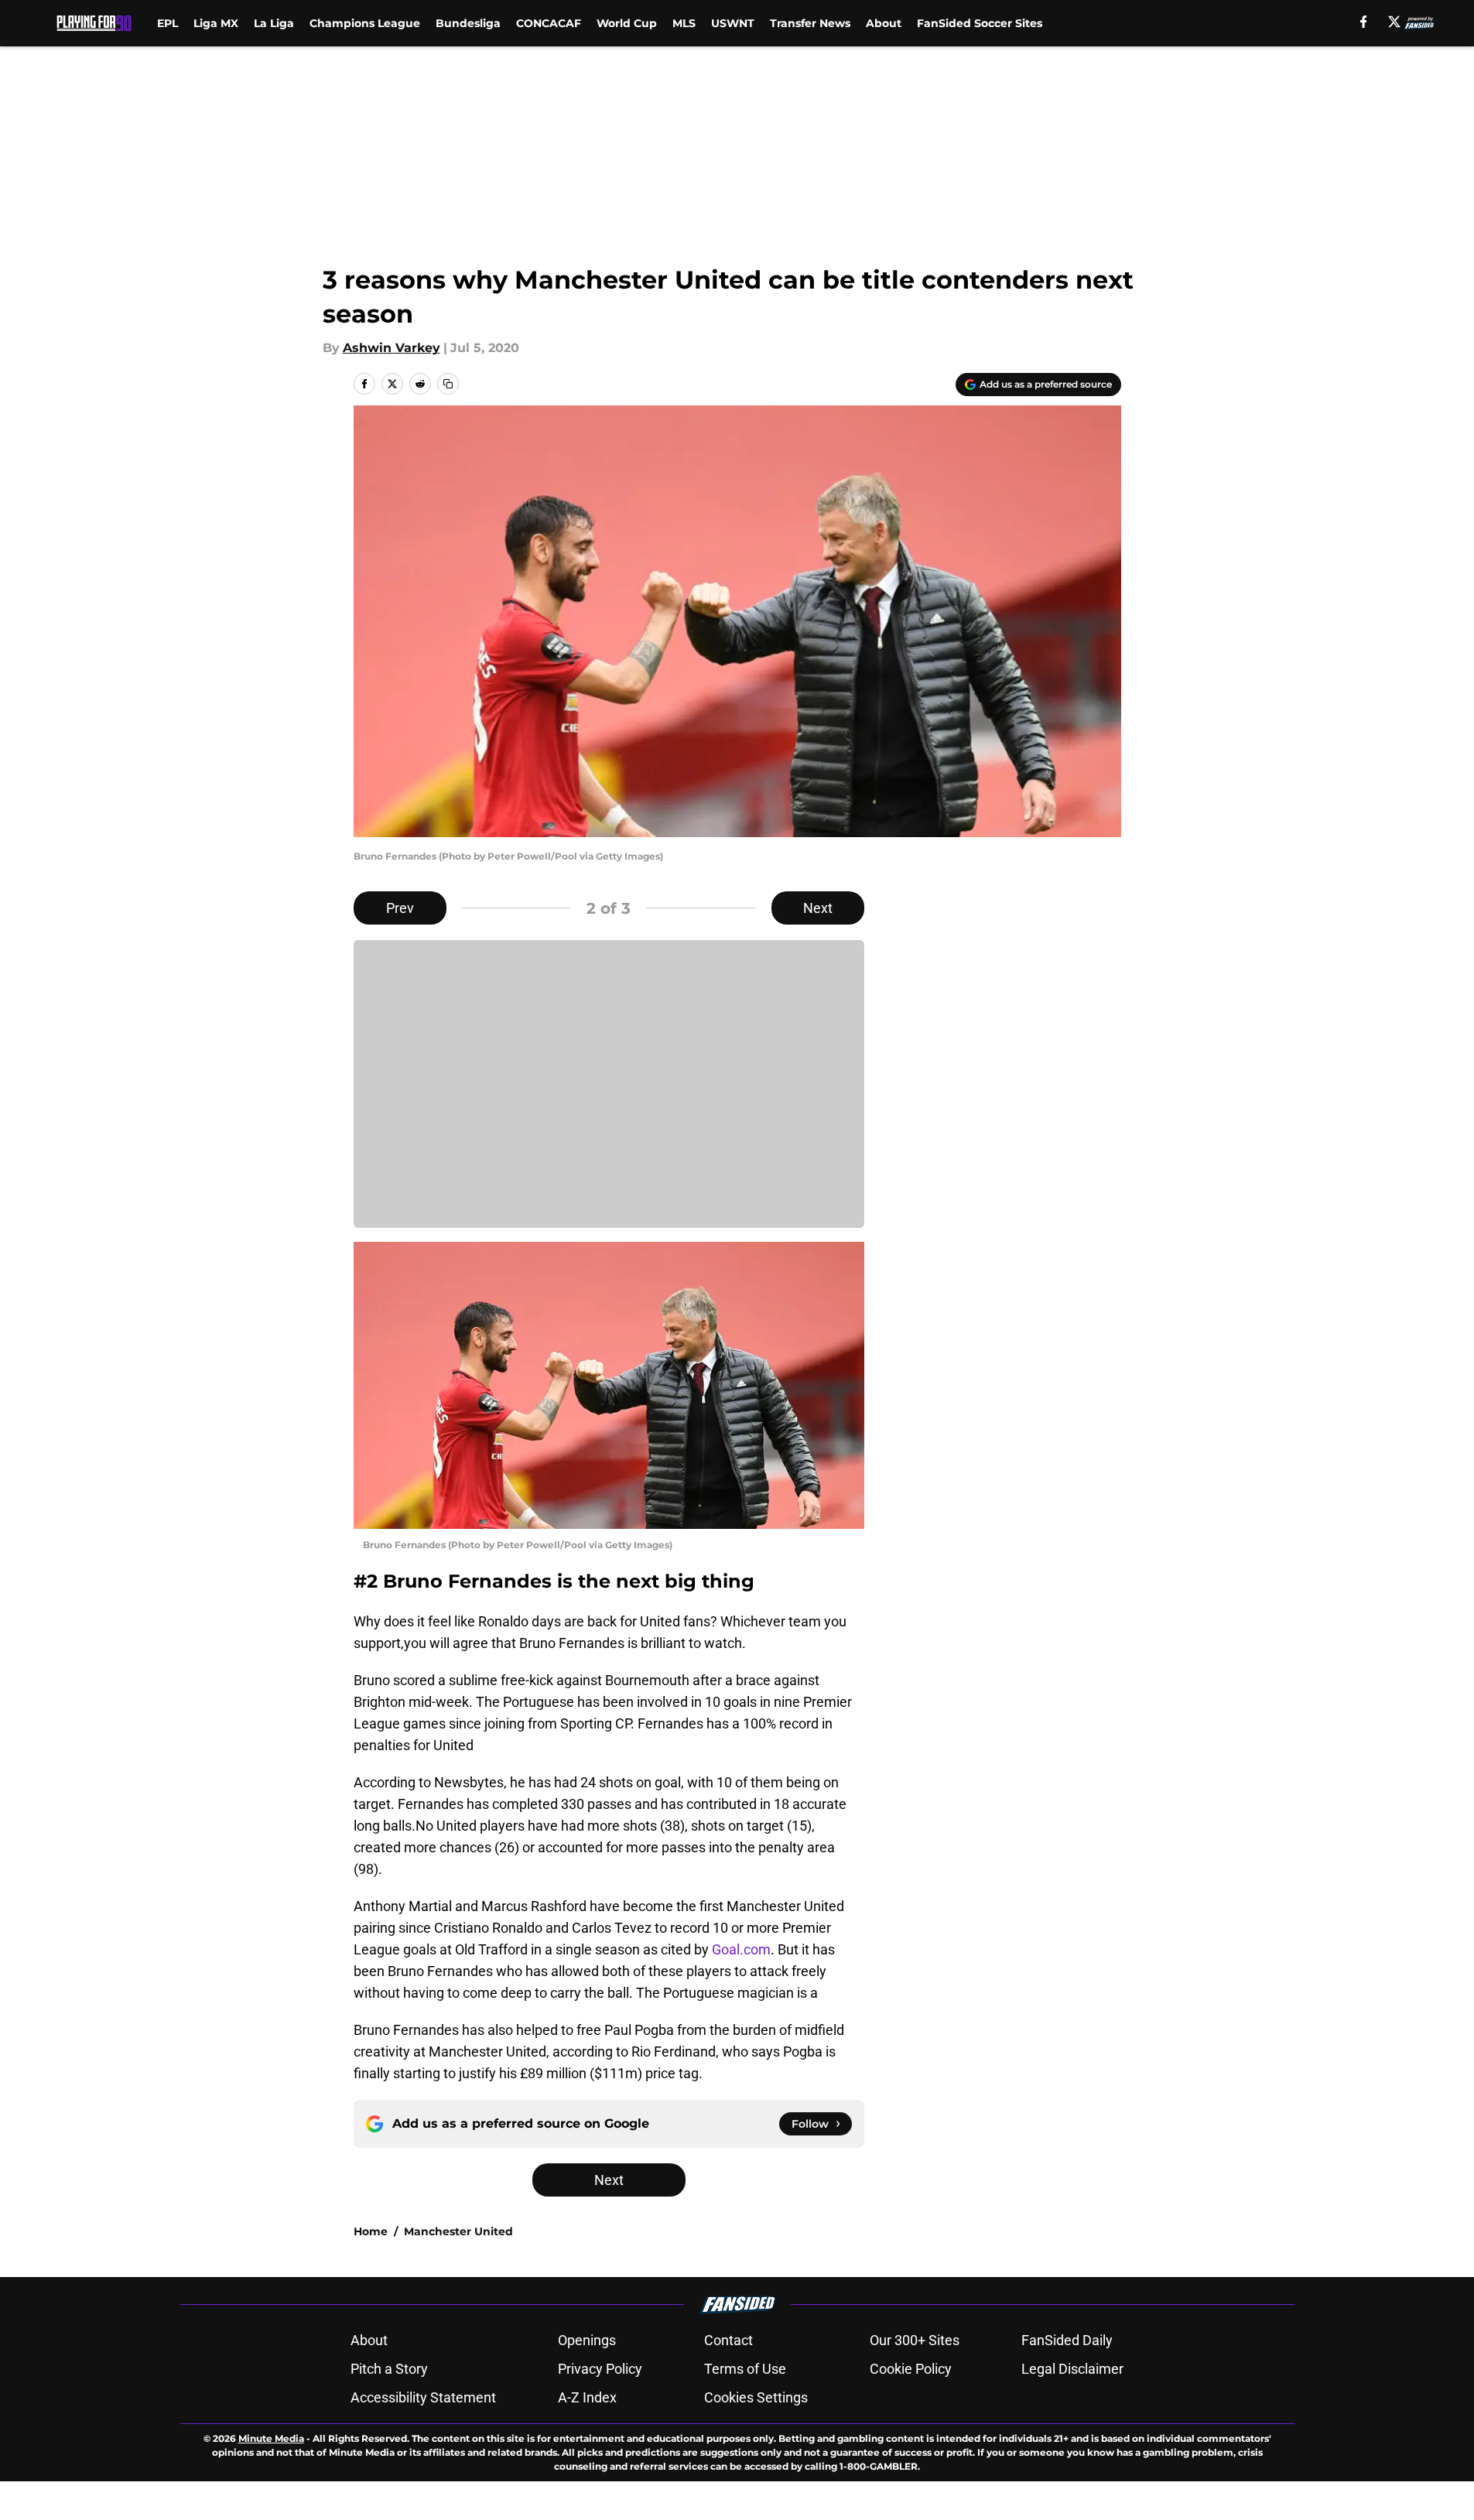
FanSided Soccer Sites (980, 23)
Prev (400, 908)
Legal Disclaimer (1072, 2369)
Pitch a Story (389, 2369)
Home (371, 2231)
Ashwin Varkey (392, 348)
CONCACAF (549, 23)
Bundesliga (468, 23)
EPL (168, 23)
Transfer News (810, 23)
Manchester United (458, 2231)
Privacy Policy (600, 2369)
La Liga (274, 23)
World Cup (627, 23)
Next (818, 908)
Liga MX (216, 23)
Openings (587, 2340)
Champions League (365, 23)
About (884, 23)
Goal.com (741, 1949)
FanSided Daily (1067, 2340)
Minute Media (271, 2438)
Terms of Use (745, 2369)
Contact (728, 2340)
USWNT (733, 23)
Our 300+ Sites (915, 2340)
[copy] (448, 384)
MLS (684, 23)
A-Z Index (587, 2397)
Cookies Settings (756, 2397)
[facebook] (1364, 22)
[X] (1394, 22)
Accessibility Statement (423, 2397)
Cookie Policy (911, 2369)
